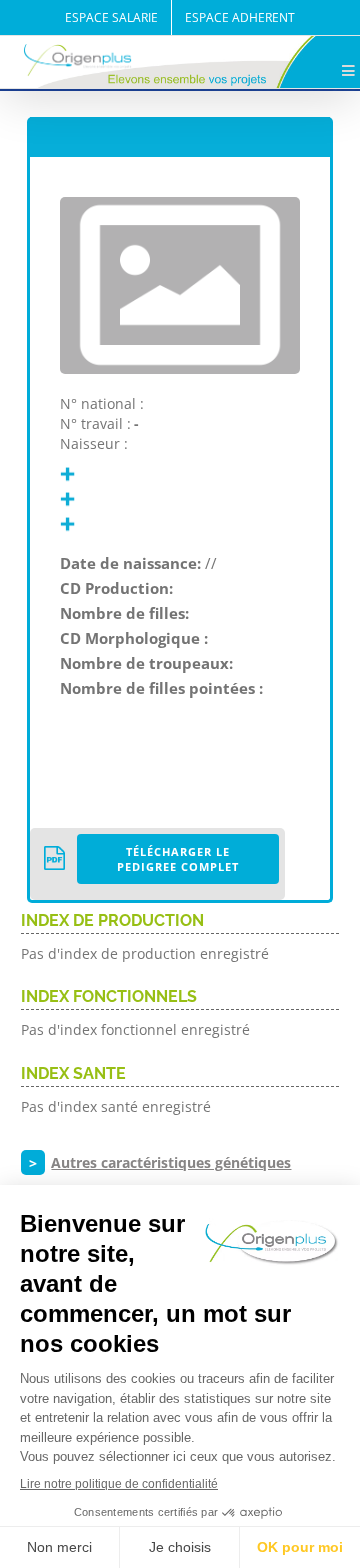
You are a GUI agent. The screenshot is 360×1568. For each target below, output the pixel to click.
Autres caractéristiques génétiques (171, 1162)
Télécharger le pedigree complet (178, 859)
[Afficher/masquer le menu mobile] (349, 71)
